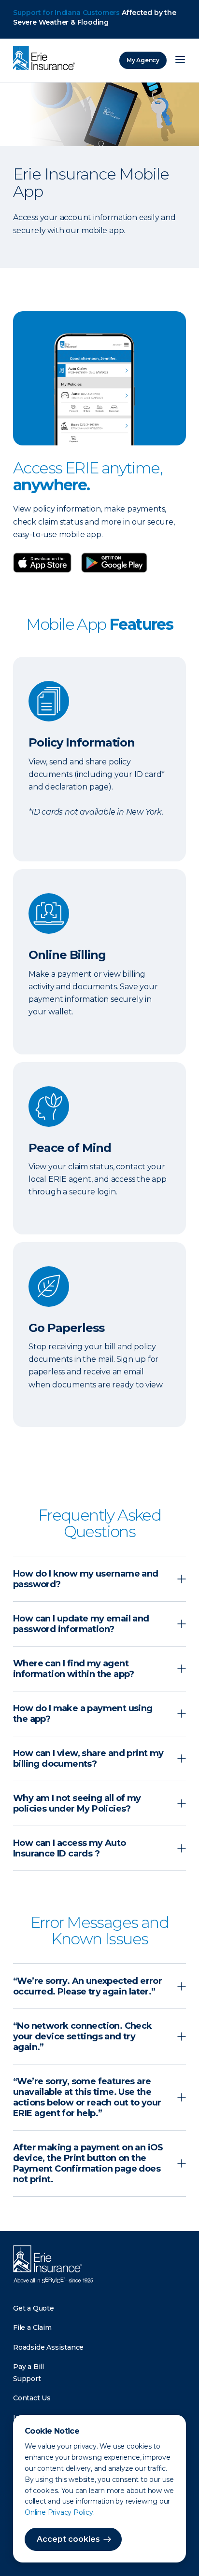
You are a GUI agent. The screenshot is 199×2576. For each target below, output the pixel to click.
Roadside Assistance (48, 2347)
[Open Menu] (180, 60)
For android (47, 563)
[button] (99, 1579)
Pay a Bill (28, 2367)
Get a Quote (34, 2308)
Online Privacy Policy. (60, 2512)
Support (27, 2379)
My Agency (143, 60)
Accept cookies (68, 2539)
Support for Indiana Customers (66, 13)
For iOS (114, 563)
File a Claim (32, 2327)
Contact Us (32, 2398)
